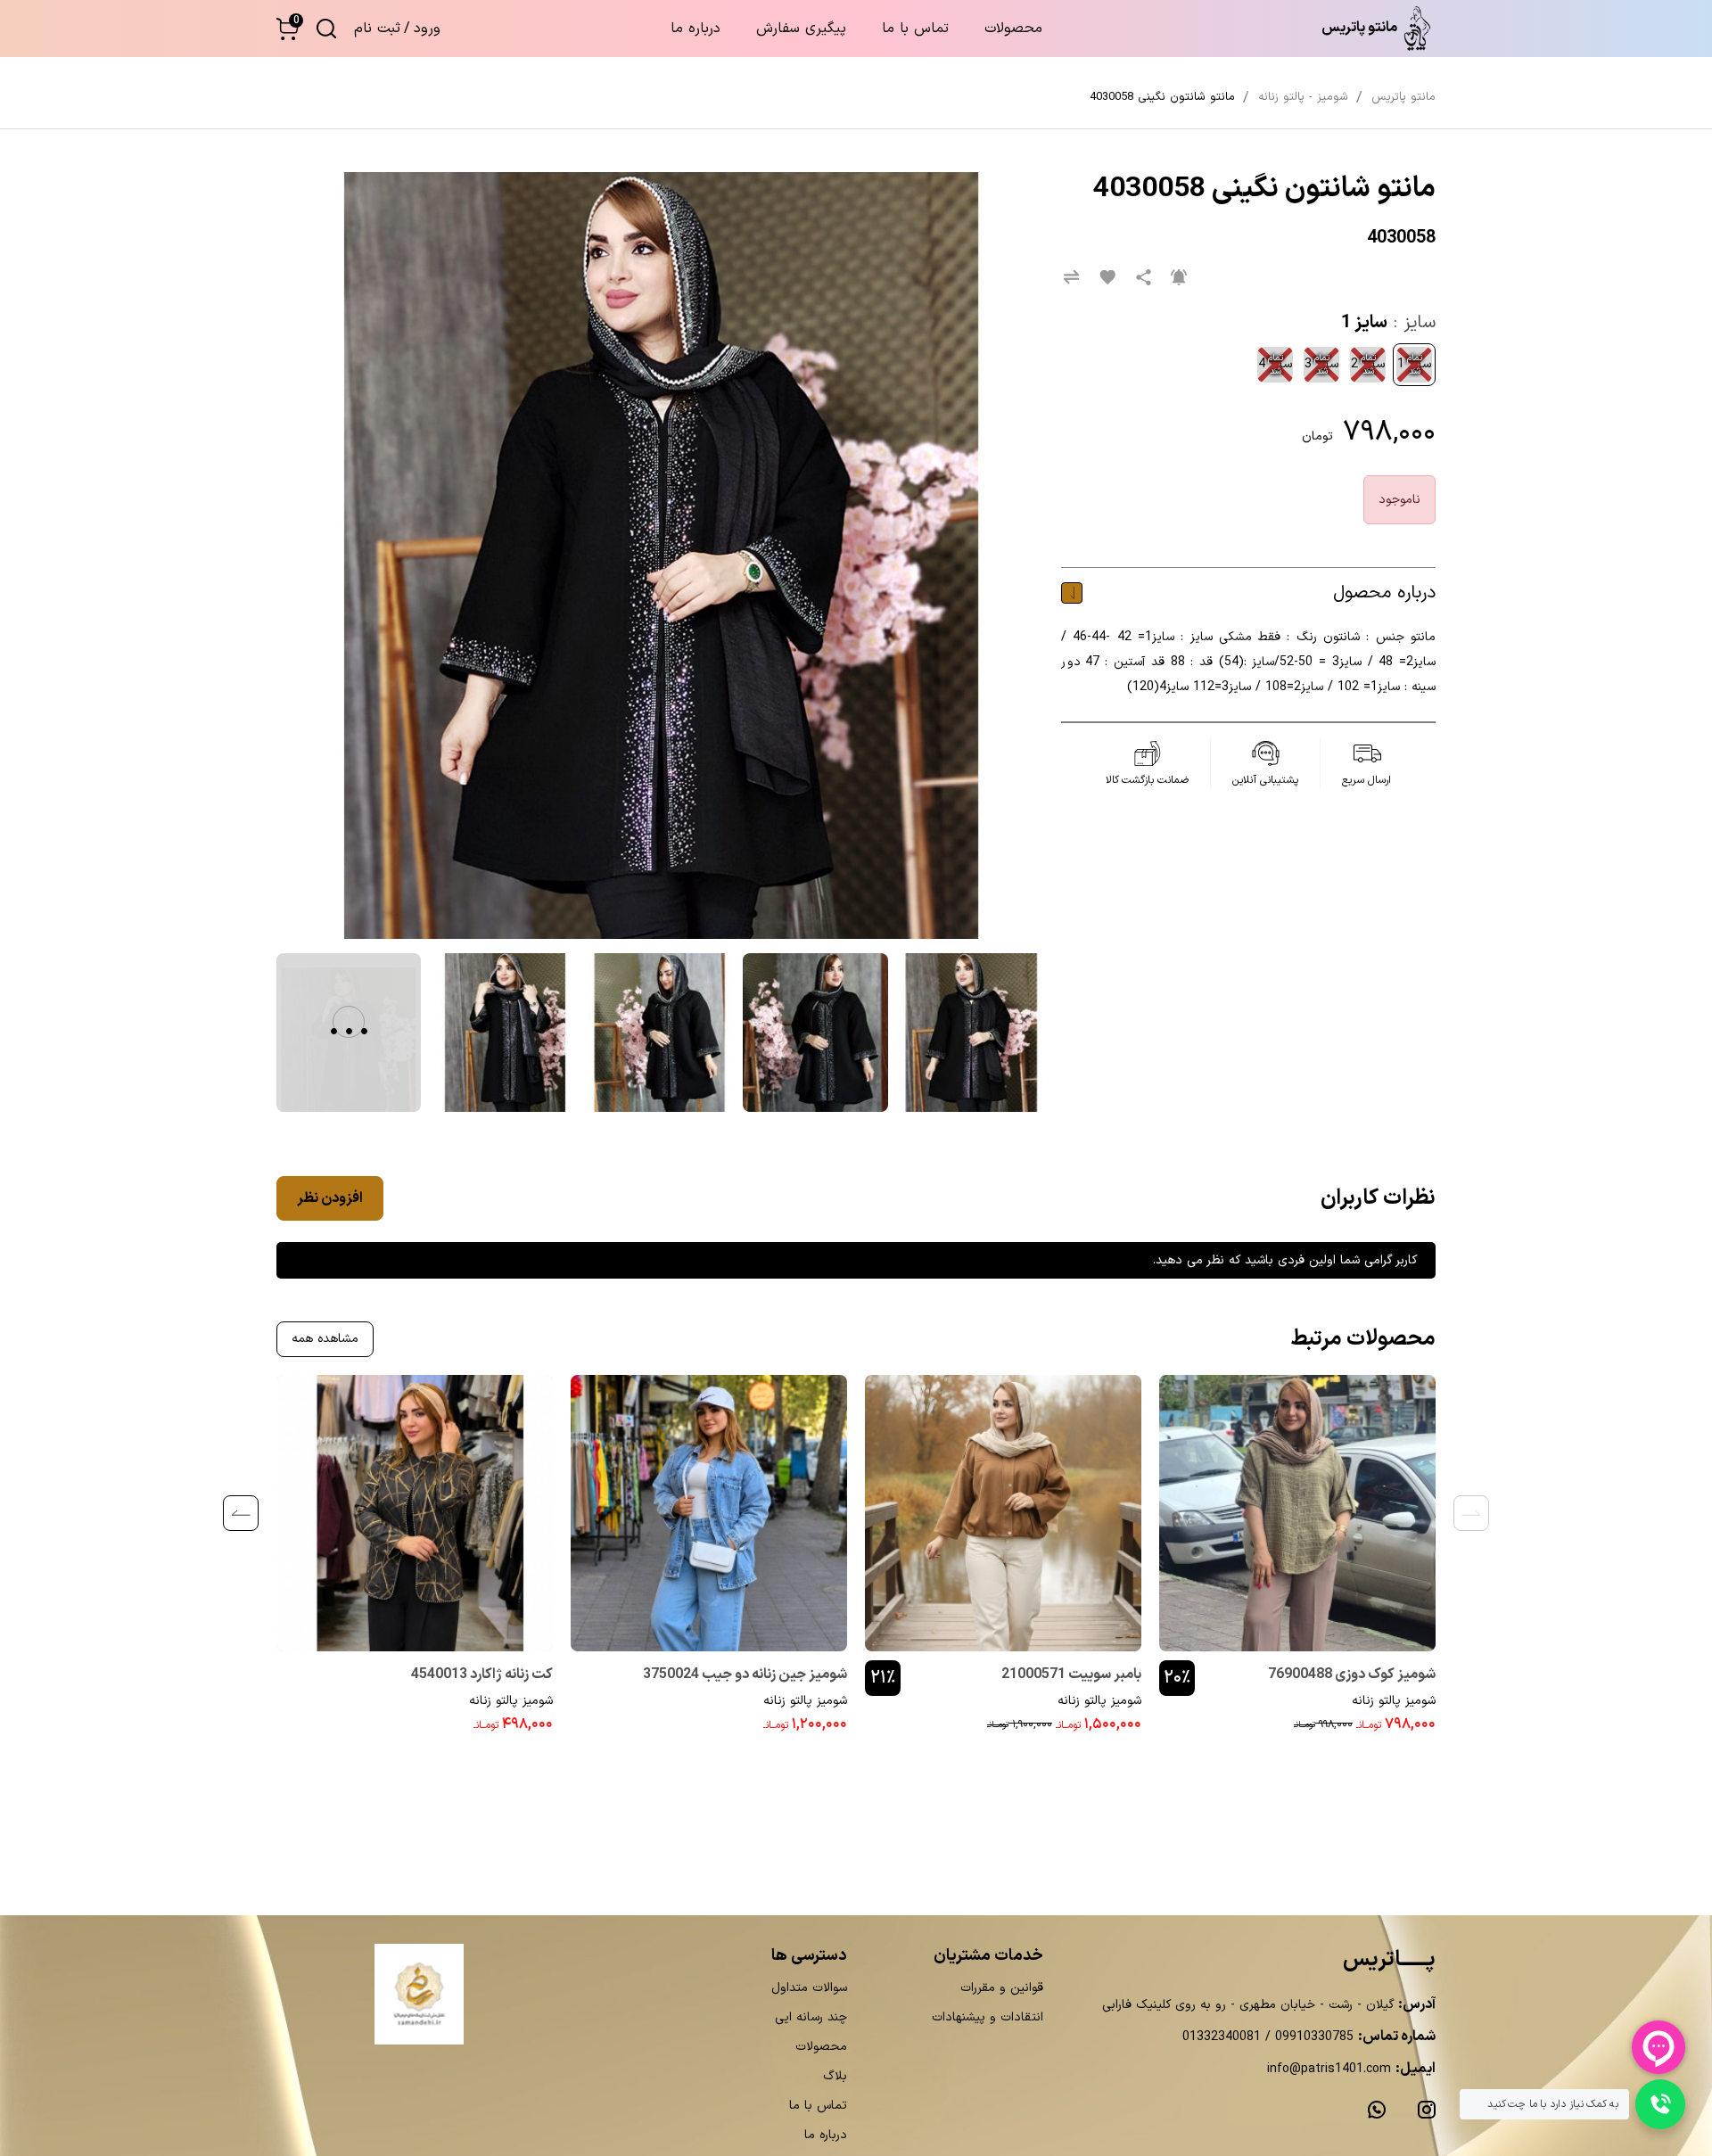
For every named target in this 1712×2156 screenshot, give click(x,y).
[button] (288, 29)
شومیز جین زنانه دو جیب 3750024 (745, 1675)
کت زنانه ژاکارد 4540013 (482, 1675)
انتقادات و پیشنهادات (988, 2017)
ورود (427, 29)
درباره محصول (1384, 593)
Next (241, 1513)
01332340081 (1222, 2037)
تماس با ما (915, 29)
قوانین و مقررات (1002, 1988)
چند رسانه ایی (811, 2017)
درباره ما (695, 29)
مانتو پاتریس (1403, 97)
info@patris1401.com (1329, 2069)
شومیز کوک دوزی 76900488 (1352, 1675)
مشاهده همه (325, 1339)
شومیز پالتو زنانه (1394, 1701)
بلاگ (835, 2076)
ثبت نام (377, 29)
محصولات (1013, 29)
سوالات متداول (809, 1988)
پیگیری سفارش (801, 29)
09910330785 (1312, 2037)
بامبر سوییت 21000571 (1071, 1675)
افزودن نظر (330, 1198)
